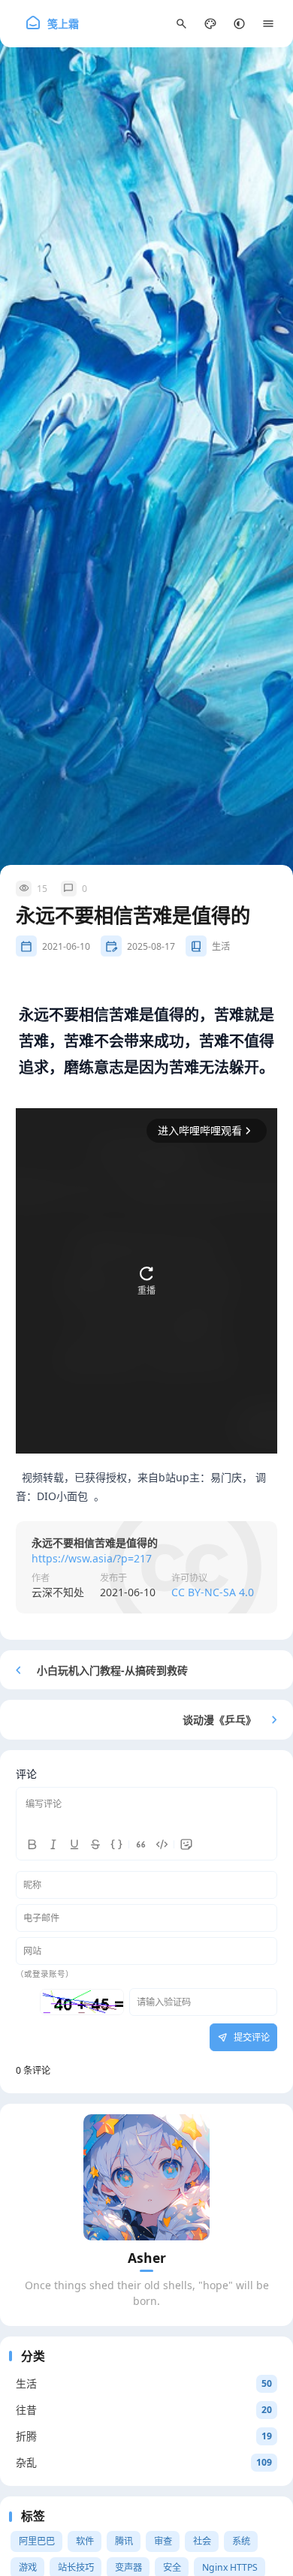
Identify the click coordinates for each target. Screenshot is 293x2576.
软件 (85, 2541)
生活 (221, 946)
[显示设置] (211, 24)
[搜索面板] (181, 24)
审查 (163, 2541)
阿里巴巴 (37, 2541)
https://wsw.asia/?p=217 (92, 1558)
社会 (202, 2541)
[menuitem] (239, 24)
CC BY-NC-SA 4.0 (213, 1592)
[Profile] (146, 2177)
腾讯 (124, 2541)
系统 (241, 2541)
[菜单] (269, 24)
